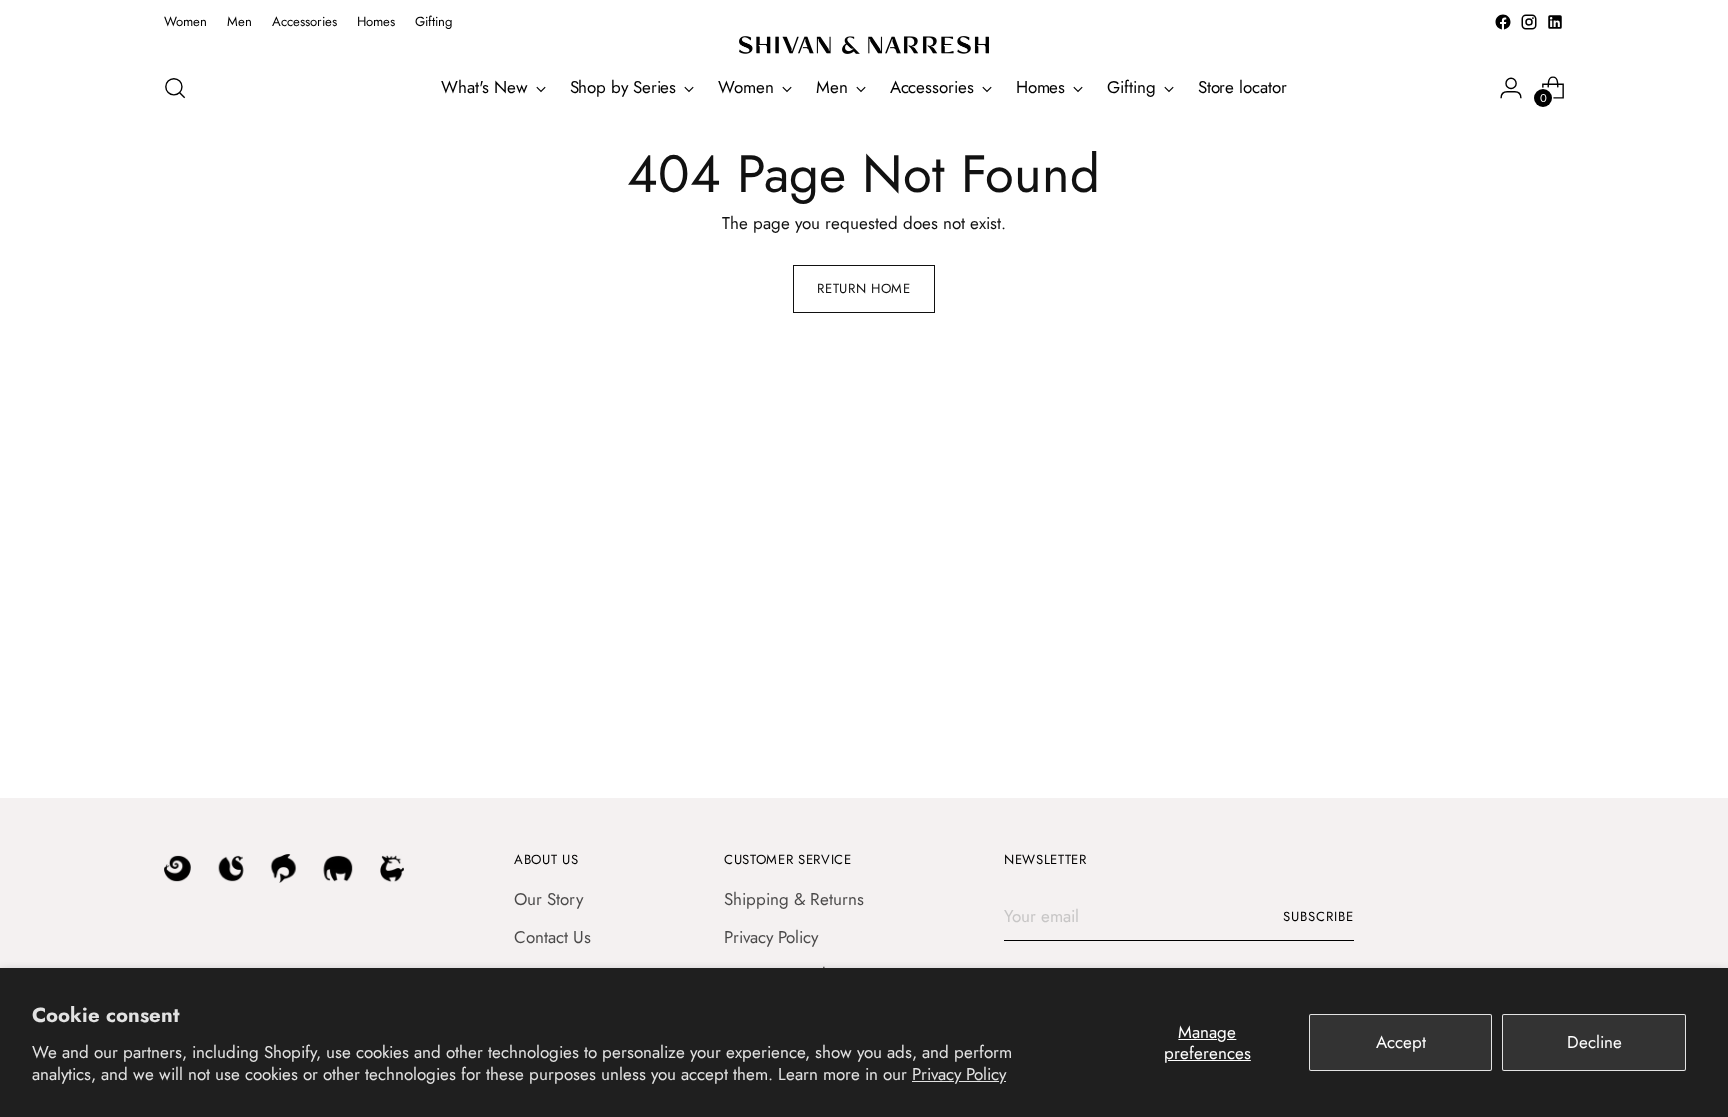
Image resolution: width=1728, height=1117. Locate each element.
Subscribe (1318, 916)
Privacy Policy (959, 1074)
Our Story (548, 899)
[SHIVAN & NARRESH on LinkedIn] (1555, 22)
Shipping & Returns (794, 899)
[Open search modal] (175, 88)
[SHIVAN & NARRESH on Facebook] (1503, 22)
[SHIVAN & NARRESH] (864, 45)
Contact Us (552, 937)
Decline (1594, 1042)
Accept (1401, 1042)
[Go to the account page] (1511, 88)
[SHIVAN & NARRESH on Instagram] (1529, 22)
